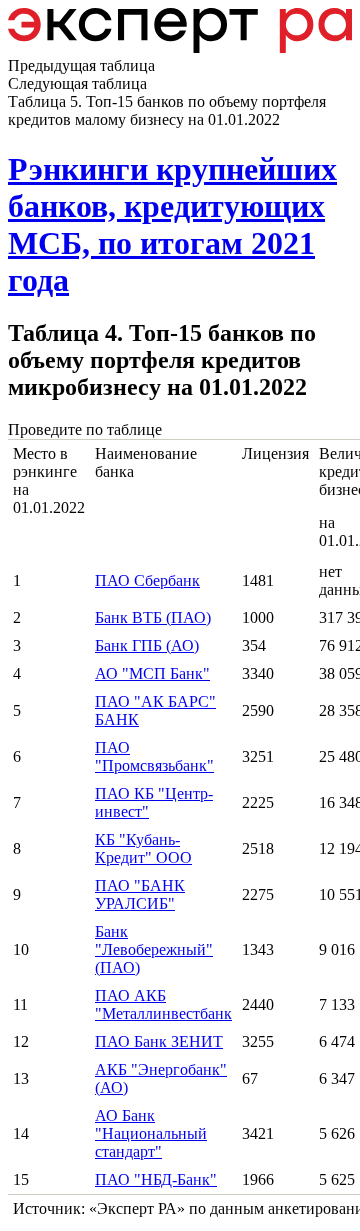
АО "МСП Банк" (152, 673)
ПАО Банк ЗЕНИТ (159, 1041)
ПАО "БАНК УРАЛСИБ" (140, 894)
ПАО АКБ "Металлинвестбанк (163, 1004)
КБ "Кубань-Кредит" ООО (143, 848)
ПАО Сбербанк (147, 580)
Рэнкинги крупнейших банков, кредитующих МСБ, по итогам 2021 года (172, 224)
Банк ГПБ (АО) (147, 645)
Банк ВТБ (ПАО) (153, 617)
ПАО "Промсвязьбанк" (154, 756)
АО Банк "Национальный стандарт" (151, 1133)
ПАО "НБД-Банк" (156, 1179)
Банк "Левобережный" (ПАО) (154, 949)
